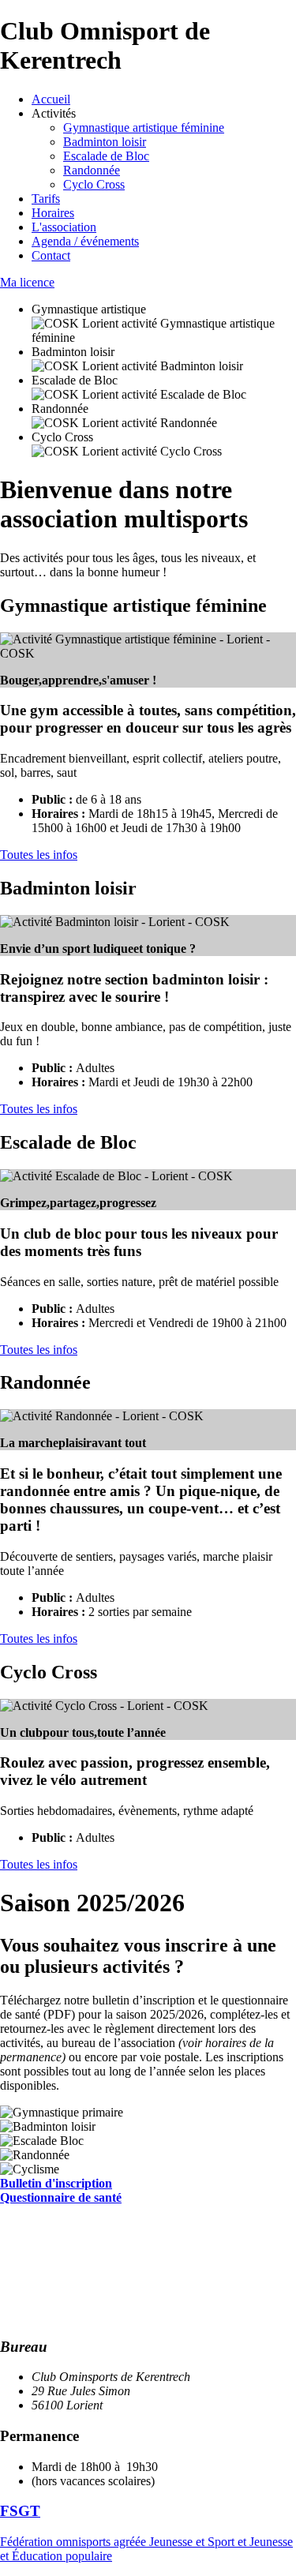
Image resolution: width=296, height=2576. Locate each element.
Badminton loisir (105, 142)
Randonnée (92, 170)
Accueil (51, 99)
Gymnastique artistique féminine (144, 127)
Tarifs (46, 199)
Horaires (53, 213)
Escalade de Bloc (106, 156)
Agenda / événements (85, 241)
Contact (51, 255)
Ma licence (27, 282)
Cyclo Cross (94, 184)
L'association (64, 227)
